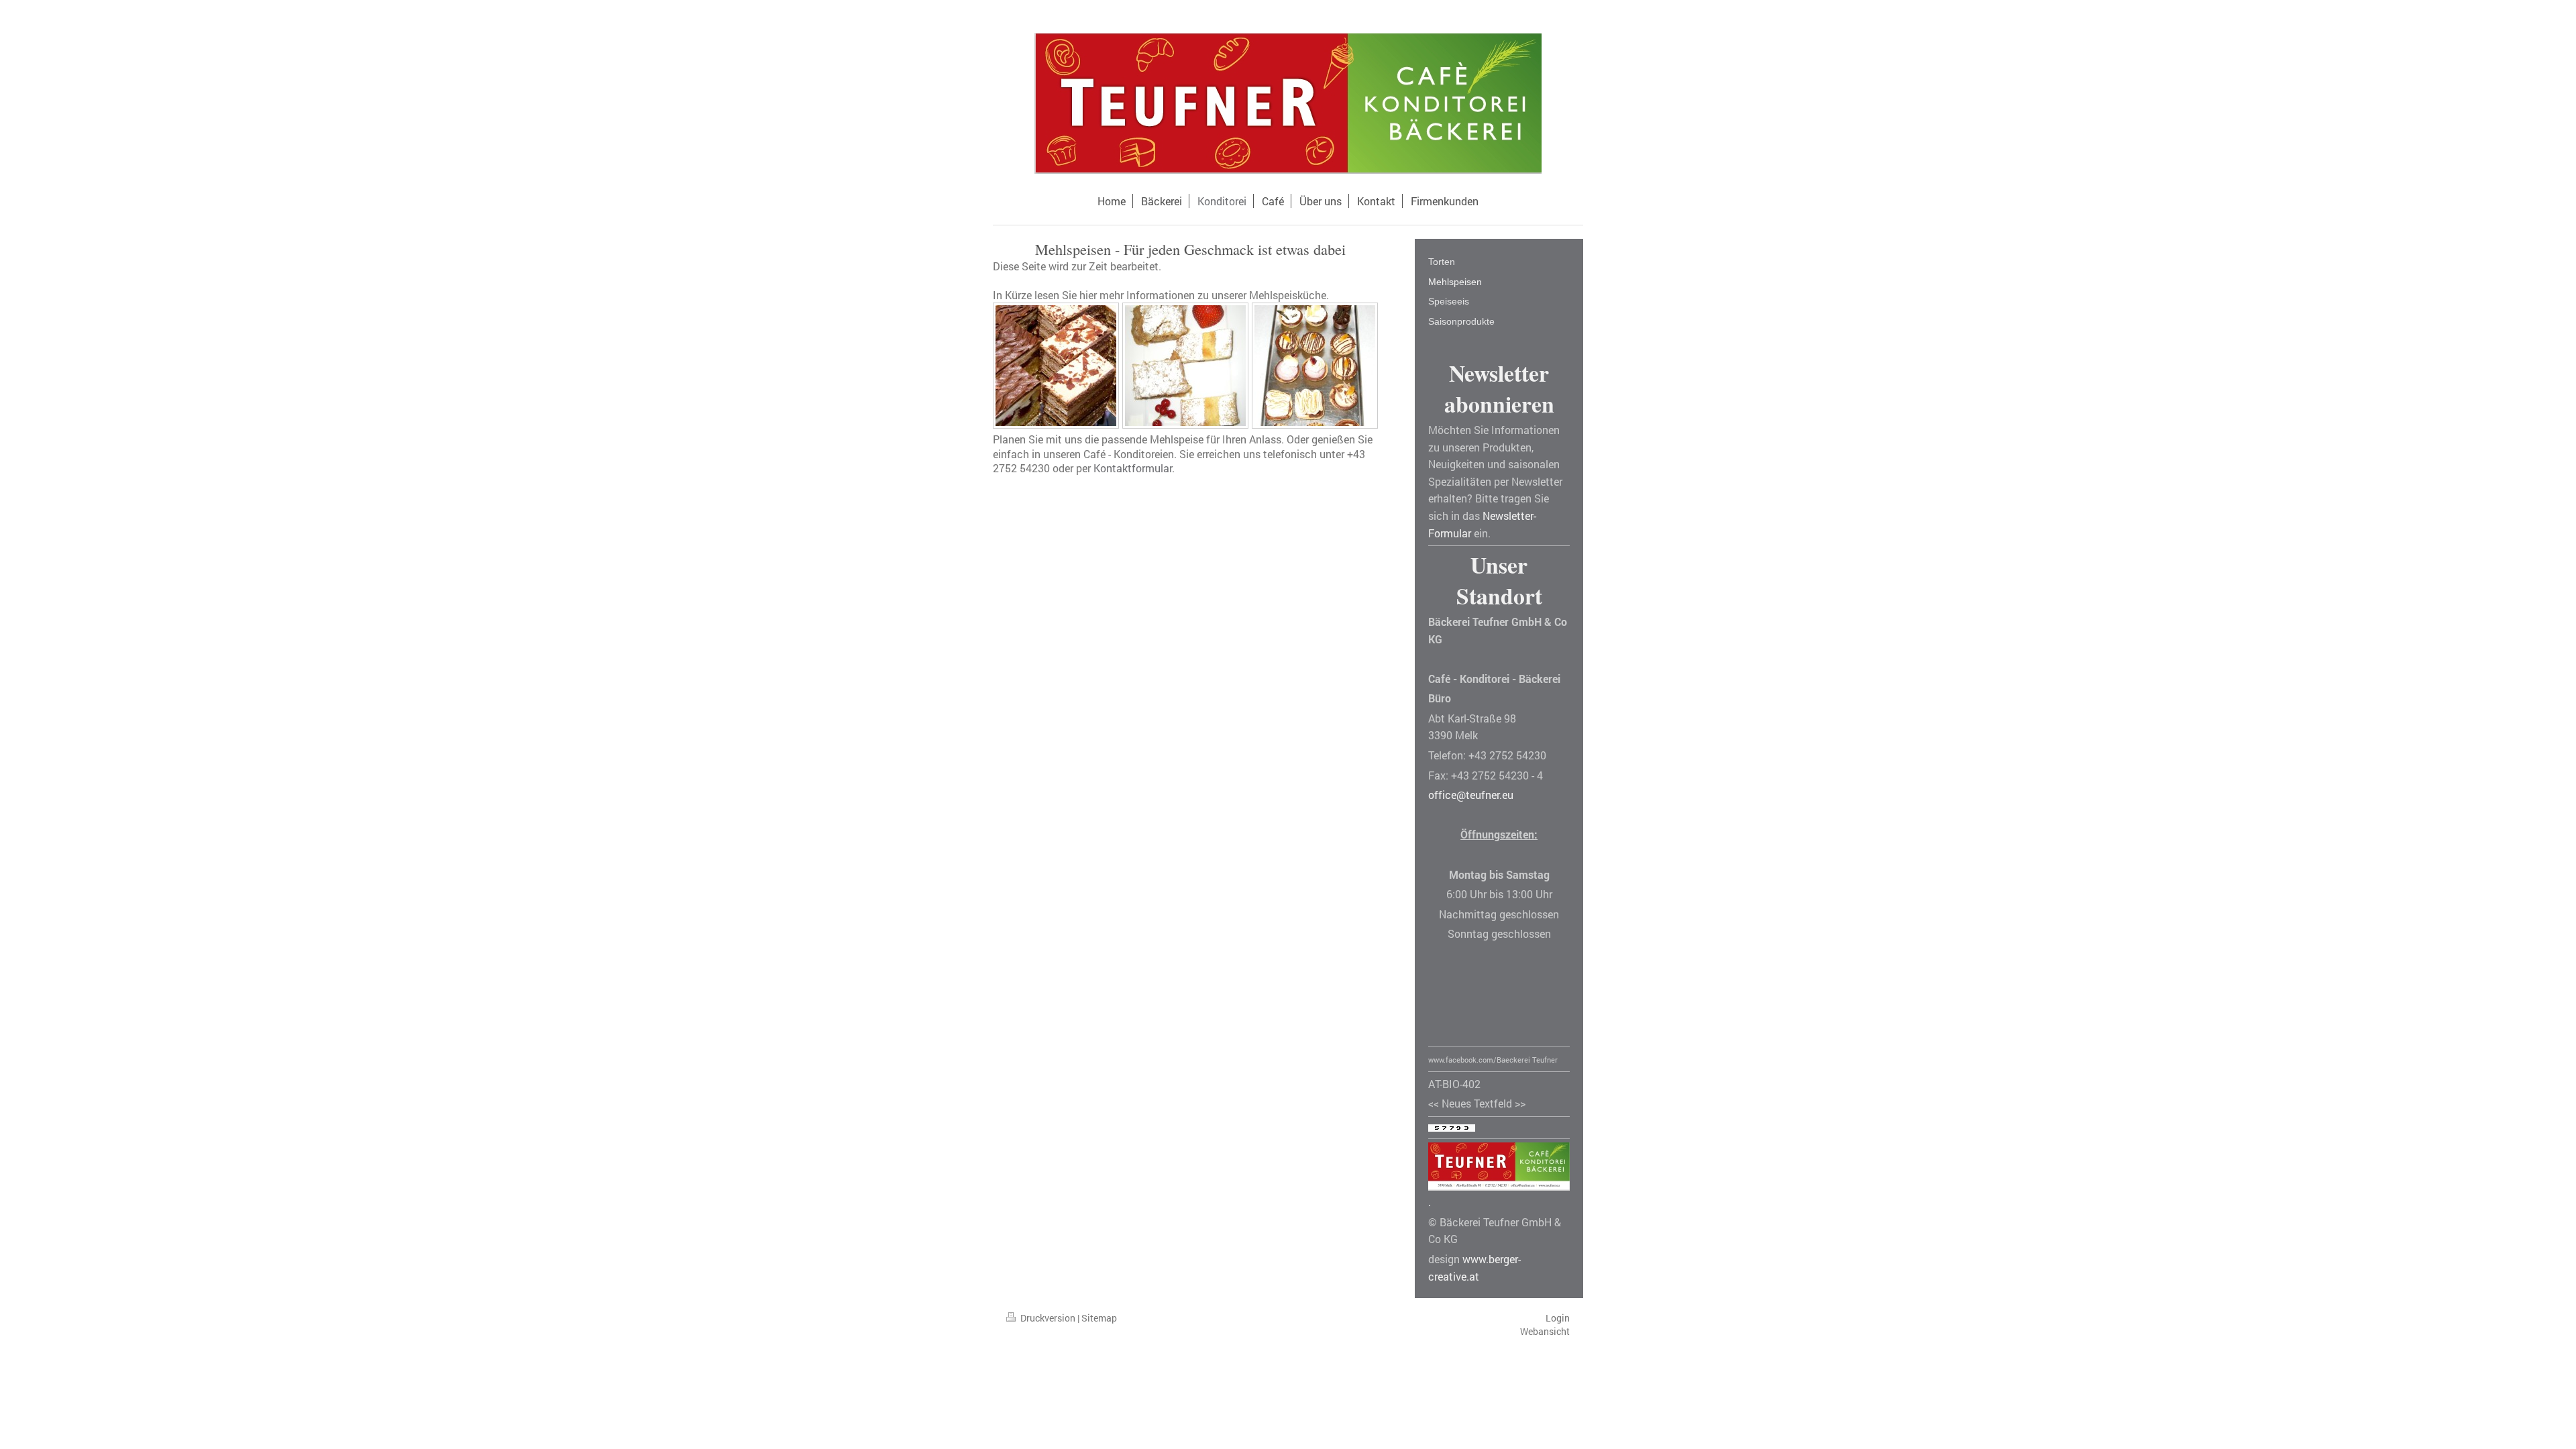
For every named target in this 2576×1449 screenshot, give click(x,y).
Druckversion (1048, 1318)
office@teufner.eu (1471, 795)
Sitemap (1099, 1318)
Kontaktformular (1133, 468)
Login (1558, 1318)
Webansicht (1545, 1331)
